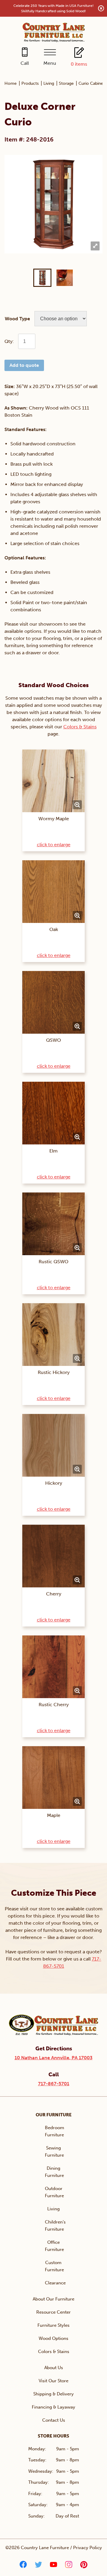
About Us (54, 2368)
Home (11, 83)
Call (25, 63)
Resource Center (53, 2312)
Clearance (55, 2283)
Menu (50, 63)
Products (30, 83)
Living (49, 83)
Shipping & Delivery (53, 2394)
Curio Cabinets (92, 83)
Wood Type (17, 319)
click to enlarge (54, 845)
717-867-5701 (54, 2084)
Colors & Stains (80, 727)
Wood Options (53, 2338)
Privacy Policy (88, 2548)
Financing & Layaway (53, 2407)
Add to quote (24, 365)
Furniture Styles (53, 2325)
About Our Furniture (53, 2299)
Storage (66, 83)
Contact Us (54, 2420)
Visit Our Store (53, 2381)
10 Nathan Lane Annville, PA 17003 (53, 2058)
